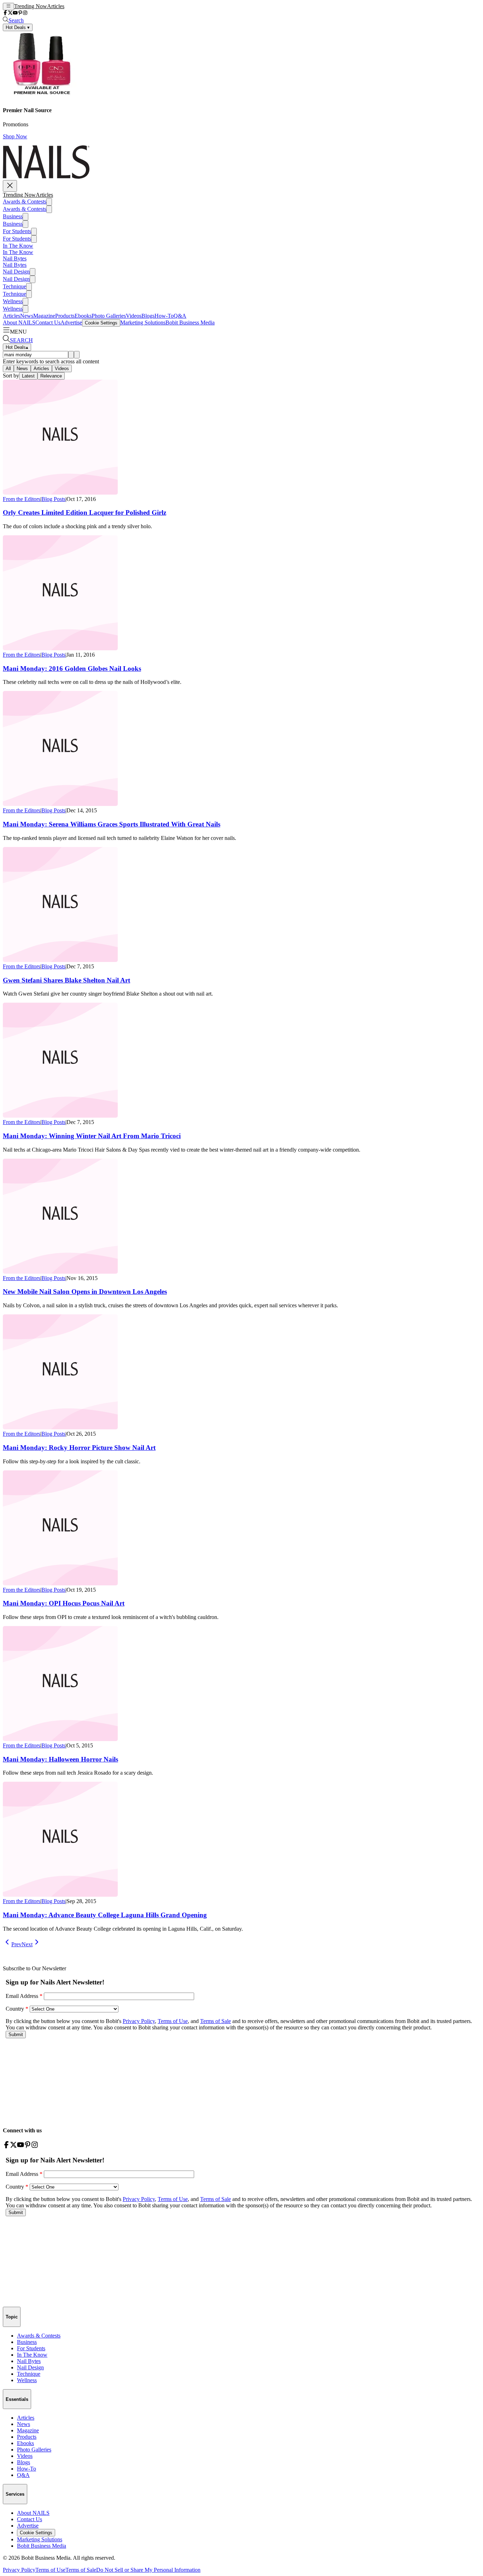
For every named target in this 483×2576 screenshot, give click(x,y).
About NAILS (19, 322)
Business (13, 216)
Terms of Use (50, 2570)
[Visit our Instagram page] (25, 13)
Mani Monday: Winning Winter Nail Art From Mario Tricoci (92, 1136)
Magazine (44, 316)
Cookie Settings (101, 323)
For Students (17, 231)
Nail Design (16, 272)
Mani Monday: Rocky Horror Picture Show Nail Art (79, 1448)
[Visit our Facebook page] (5, 13)
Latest (28, 376)
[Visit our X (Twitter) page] (10, 13)
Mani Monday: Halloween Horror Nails (60, 1759)
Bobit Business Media (190, 322)
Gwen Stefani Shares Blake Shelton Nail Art (66, 980)
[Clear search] (77, 355)
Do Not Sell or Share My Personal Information (148, 2570)
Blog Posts (53, 499)
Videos (134, 316)
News (27, 316)
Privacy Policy (19, 2570)
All (8, 368)
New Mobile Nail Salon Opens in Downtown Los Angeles (85, 1292)
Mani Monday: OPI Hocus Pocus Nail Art (64, 1603)
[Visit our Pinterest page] (20, 13)
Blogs (148, 316)
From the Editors (22, 499)
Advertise (71, 322)
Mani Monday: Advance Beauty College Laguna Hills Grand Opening (105, 1915)
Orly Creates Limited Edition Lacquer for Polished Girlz (85, 512)
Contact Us (48, 322)
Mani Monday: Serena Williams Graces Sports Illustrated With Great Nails (112, 824)
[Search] (71, 355)
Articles (56, 6)
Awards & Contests (25, 201)
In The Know (18, 246)
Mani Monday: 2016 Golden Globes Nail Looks (72, 669)
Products (65, 316)
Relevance (51, 376)
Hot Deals (17, 347)
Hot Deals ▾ (18, 27)
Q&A (180, 316)
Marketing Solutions (143, 322)
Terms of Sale (81, 2570)
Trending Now (31, 6)
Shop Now (15, 136)
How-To (164, 316)
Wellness (13, 301)
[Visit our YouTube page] (15, 13)
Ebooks (83, 316)
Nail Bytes (15, 258)
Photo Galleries (109, 316)
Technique (14, 286)
